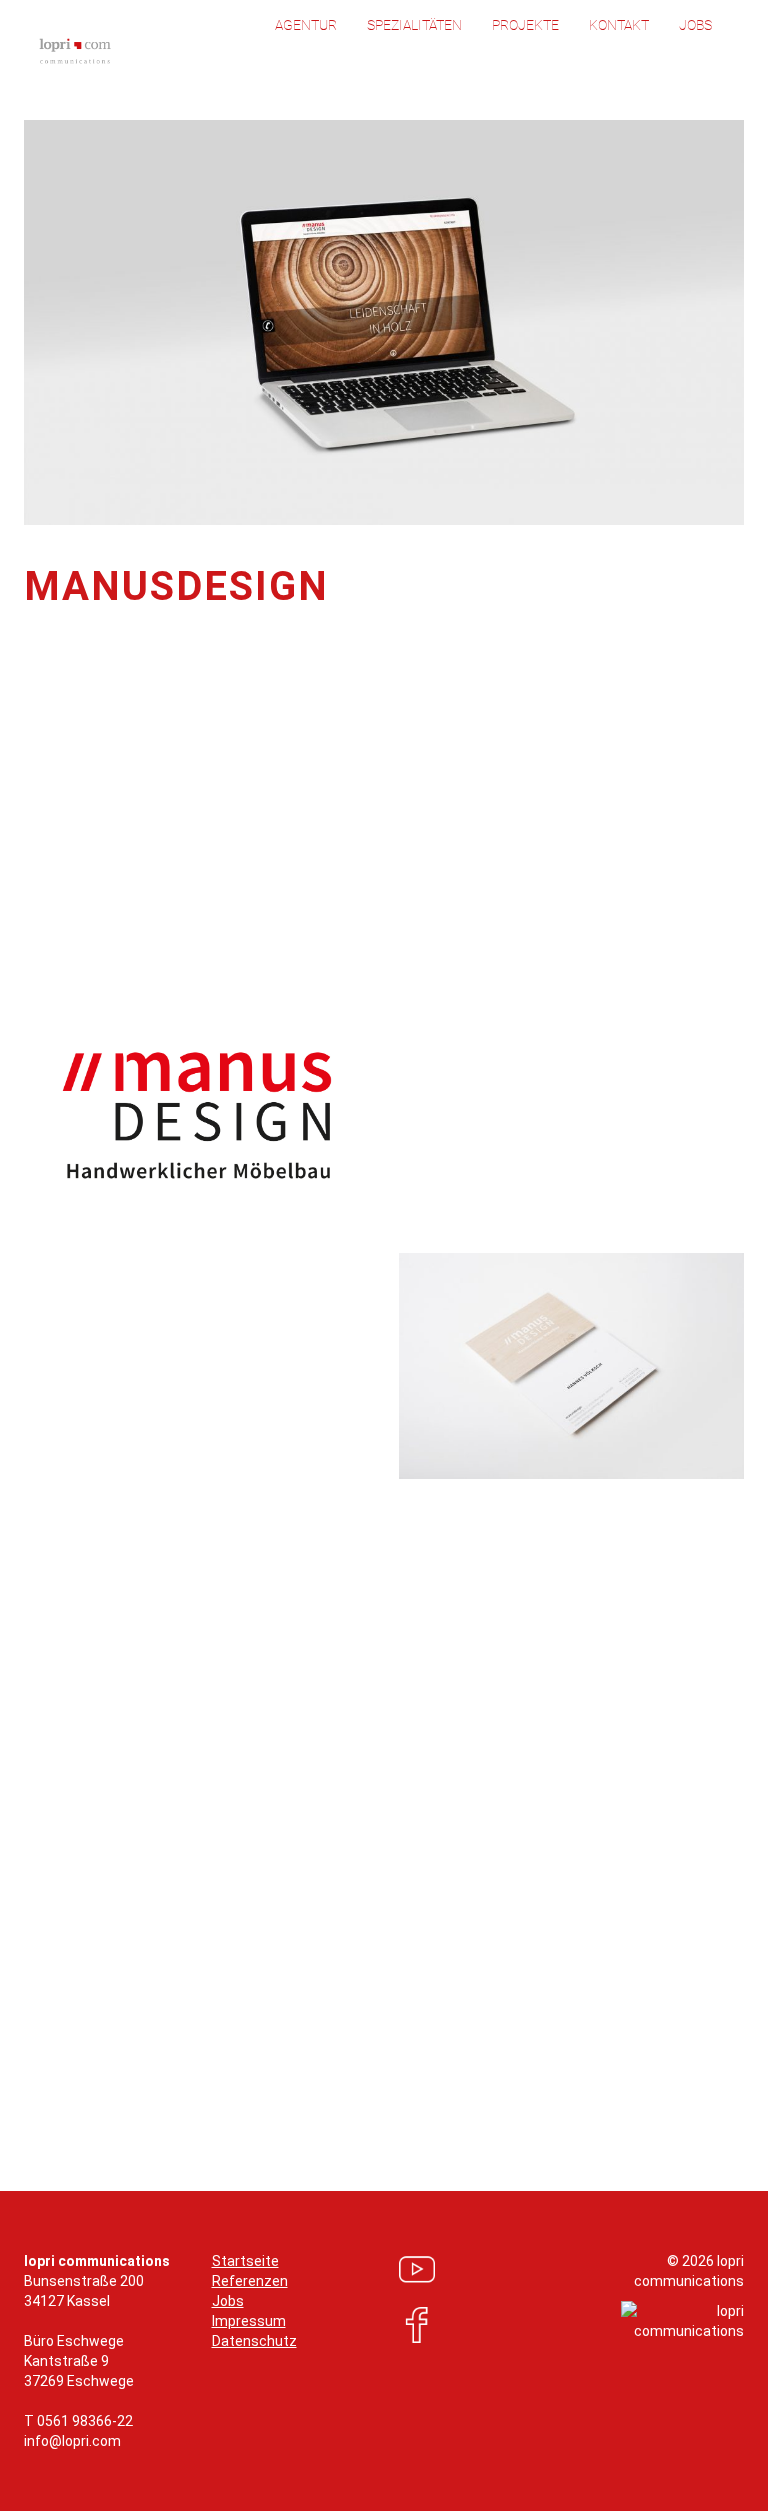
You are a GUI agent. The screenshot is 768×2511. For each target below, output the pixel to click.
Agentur (306, 25)
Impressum (249, 2321)
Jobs (695, 25)
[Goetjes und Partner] (732, 2048)
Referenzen (250, 2281)
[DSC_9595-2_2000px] (571, 1366)
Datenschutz (254, 2341)
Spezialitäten (414, 25)
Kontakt (619, 25)
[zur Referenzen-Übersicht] (384, 2048)
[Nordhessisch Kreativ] (35, 2048)
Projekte (525, 25)
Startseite (245, 2261)
